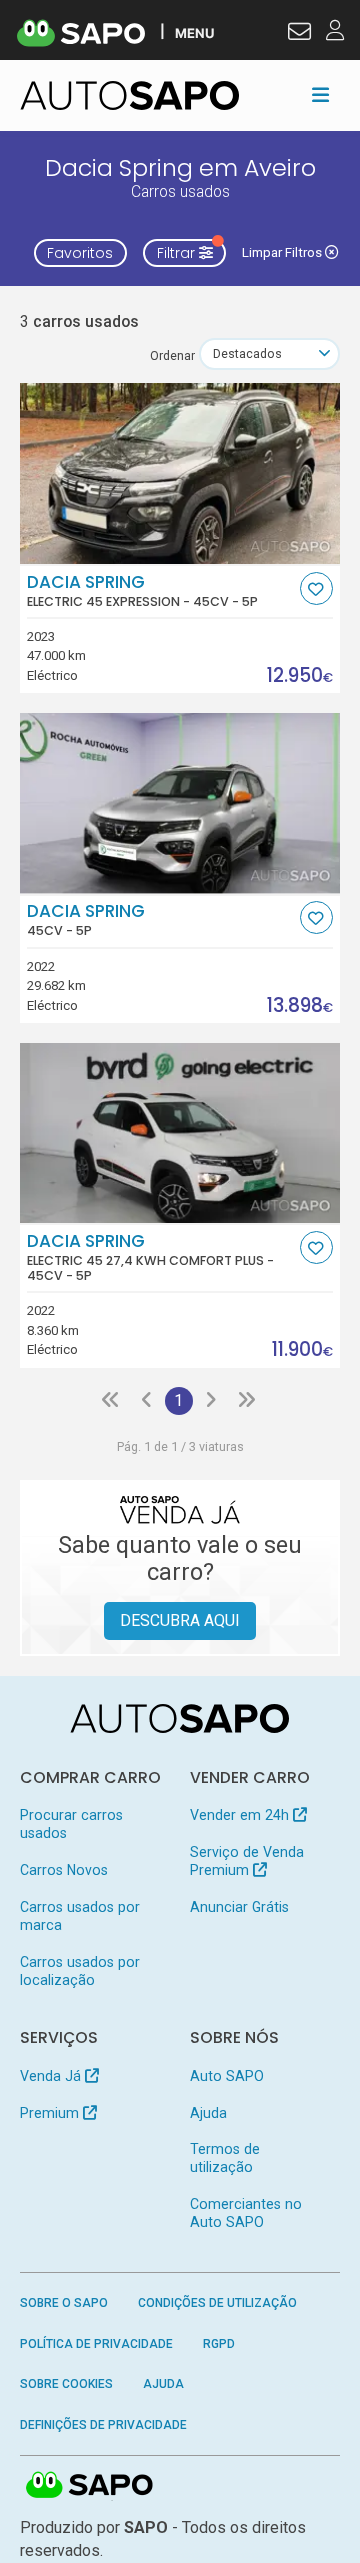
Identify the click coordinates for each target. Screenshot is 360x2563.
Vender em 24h (241, 1815)
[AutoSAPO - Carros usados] (130, 95)
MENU (194, 32)
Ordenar (172, 355)
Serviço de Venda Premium (247, 1861)
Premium (51, 2113)
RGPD (219, 2344)
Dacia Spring (142, 591)
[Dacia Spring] (180, 803)
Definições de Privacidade (103, 2425)
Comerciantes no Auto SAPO (246, 2213)
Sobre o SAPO (64, 2303)
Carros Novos (64, 1870)
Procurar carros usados (71, 1824)
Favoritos (80, 253)
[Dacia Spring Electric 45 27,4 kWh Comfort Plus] (180, 1133)
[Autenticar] (299, 34)
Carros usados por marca (80, 1916)
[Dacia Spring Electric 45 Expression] (180, 473)
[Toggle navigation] (320, 95)
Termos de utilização (225, 2158)
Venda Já (52, 2076)
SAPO (90, 2486)
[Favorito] (316, 588)
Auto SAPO (227, 2076)
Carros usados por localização (80, 1971)
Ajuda (208, 2113)
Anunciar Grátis (239, 1907)
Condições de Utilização (217, 2303)
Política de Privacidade (96, 2344)
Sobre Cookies (66, 2384)
